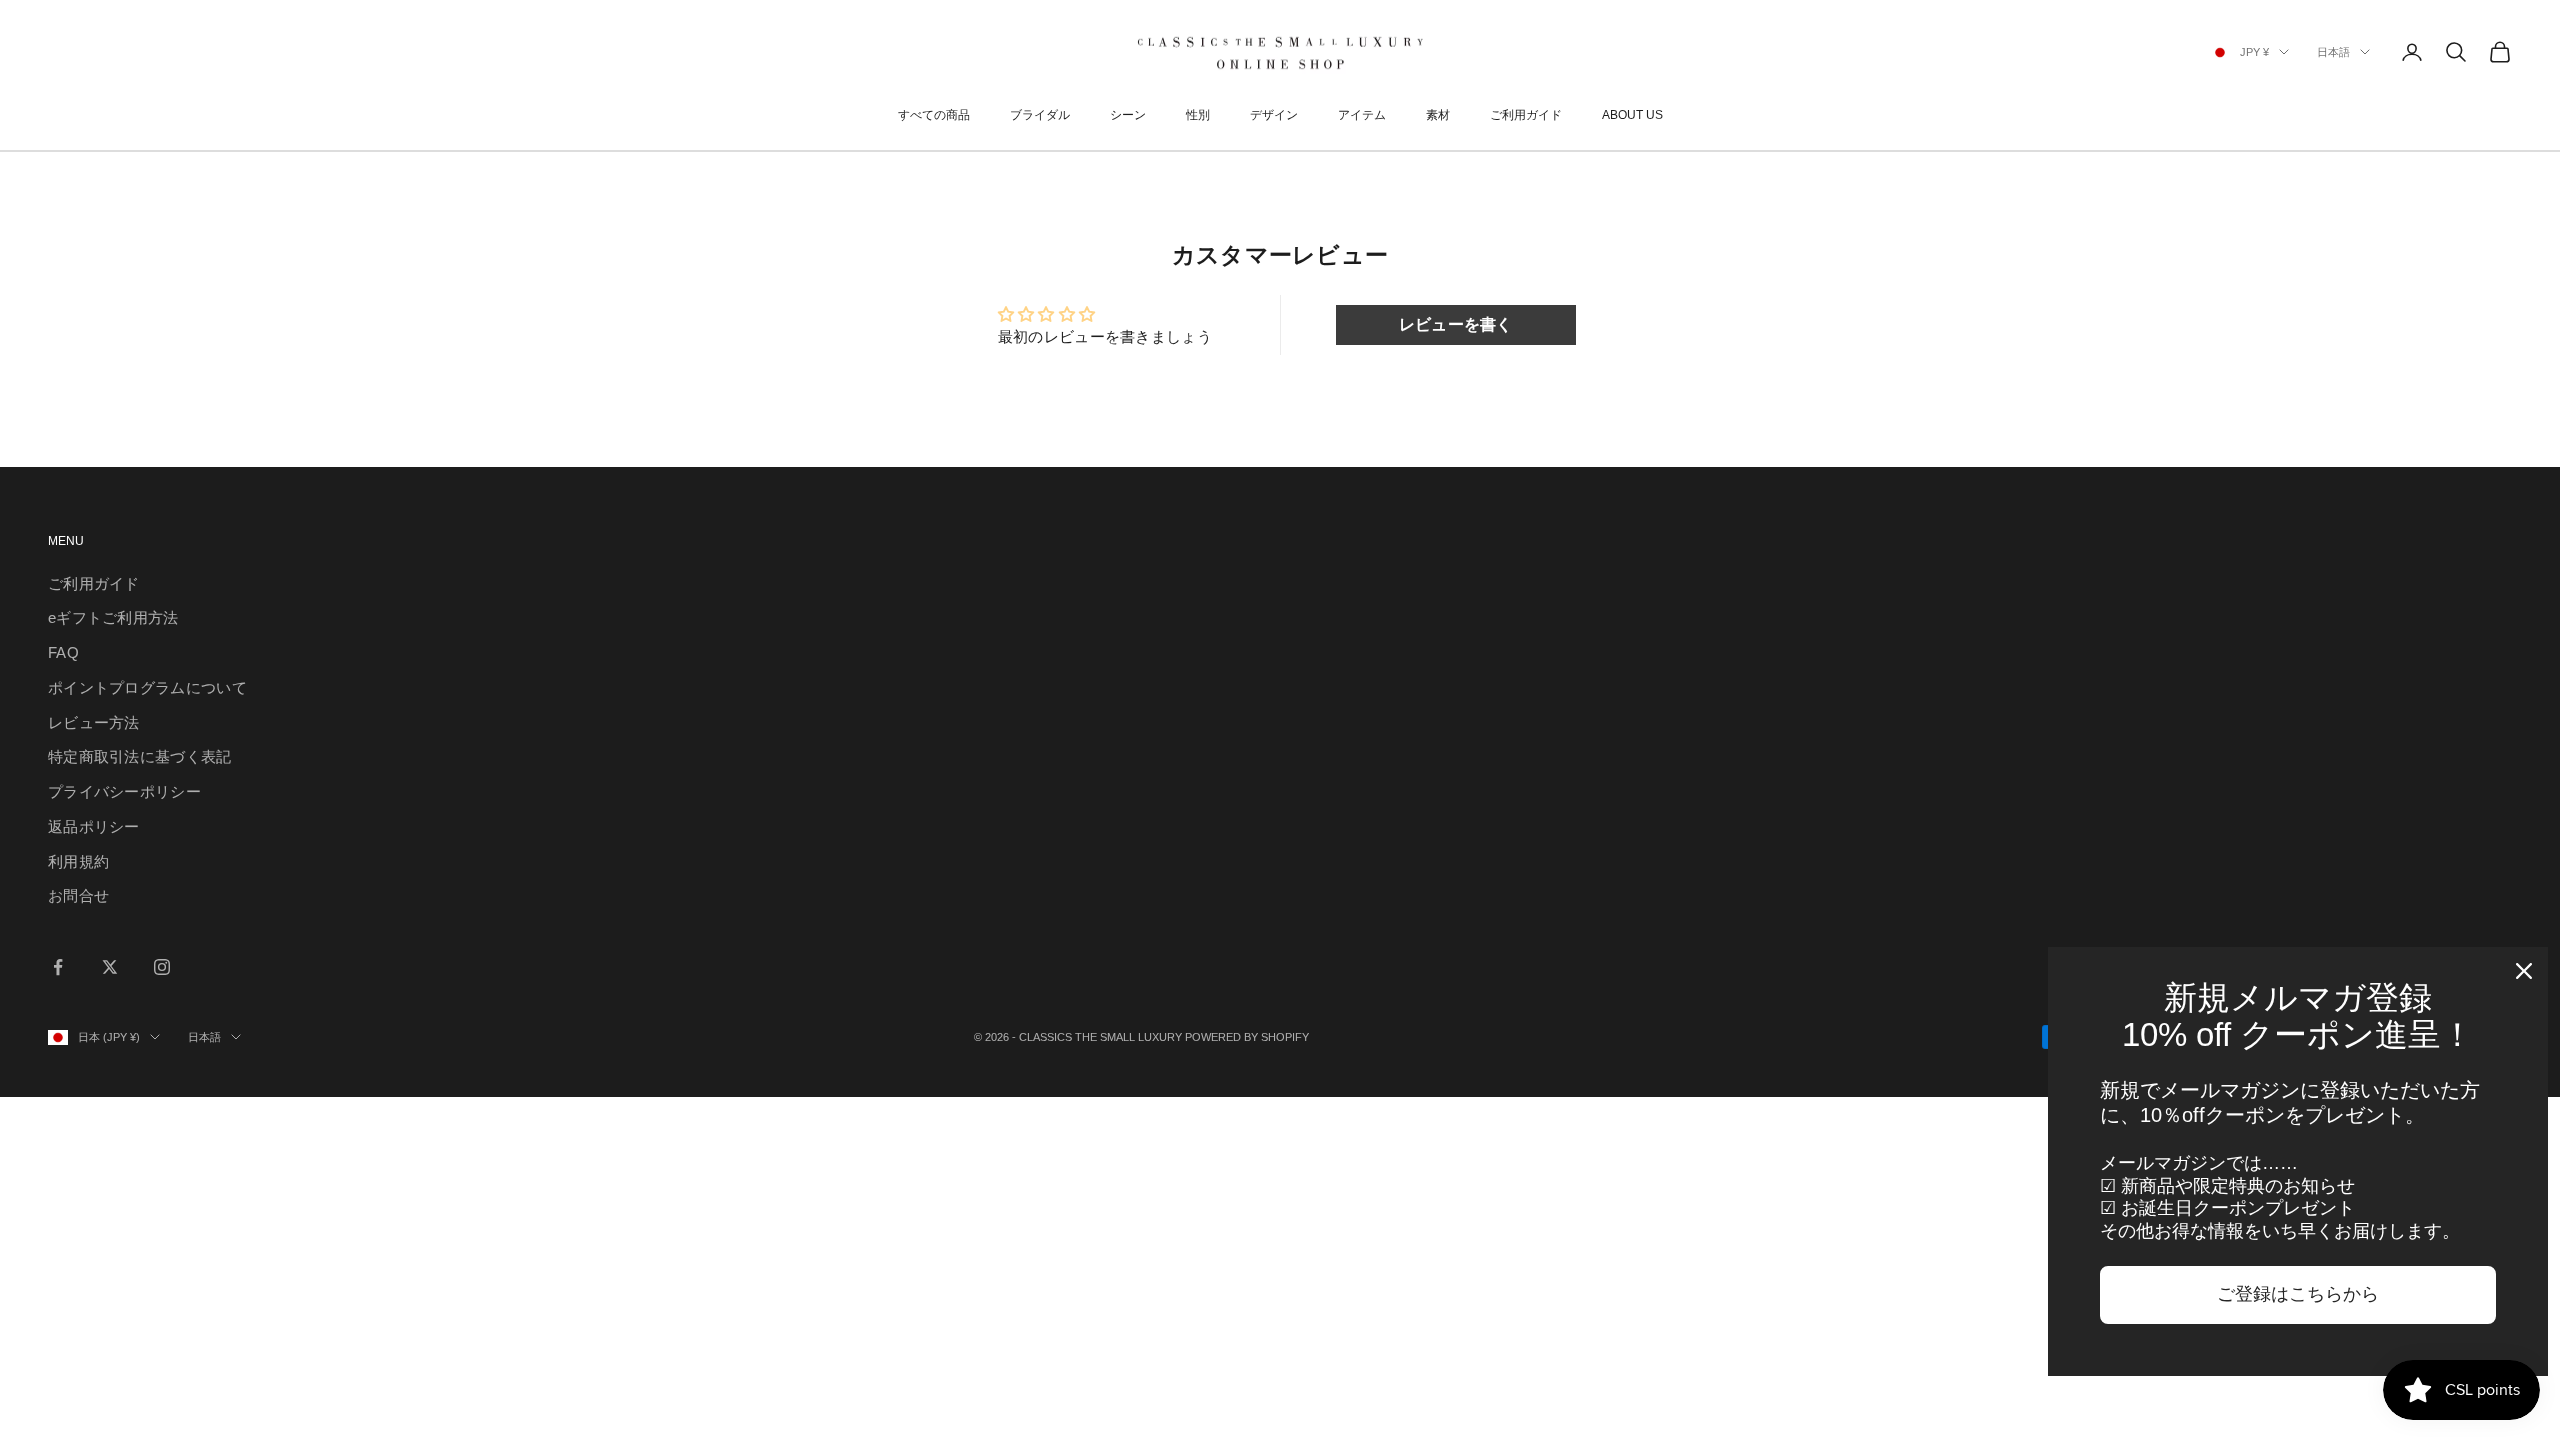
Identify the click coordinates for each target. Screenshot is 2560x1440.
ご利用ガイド (1526, 115)
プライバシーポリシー (124, 791)
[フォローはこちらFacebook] (58, 967)
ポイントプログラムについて (147, 687)
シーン (1128, 115)
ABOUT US (1632, 115)
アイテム (1362, 115)
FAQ (63, 652)
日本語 (2333, 52)
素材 (1438, 115)
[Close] (2524, 971)
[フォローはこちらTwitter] (110, 967)
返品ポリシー (94, 826)
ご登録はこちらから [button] (2298, 1294)
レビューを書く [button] (1456, 324)
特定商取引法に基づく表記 (140, 756)
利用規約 (78, 861)
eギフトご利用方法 (113, 617)
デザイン (1274, 115)
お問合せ (78, 895)
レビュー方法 (94, 722)
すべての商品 (934, 115)
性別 (1198, 115)
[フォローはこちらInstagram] (162, 967)
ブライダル (1040, 115)
